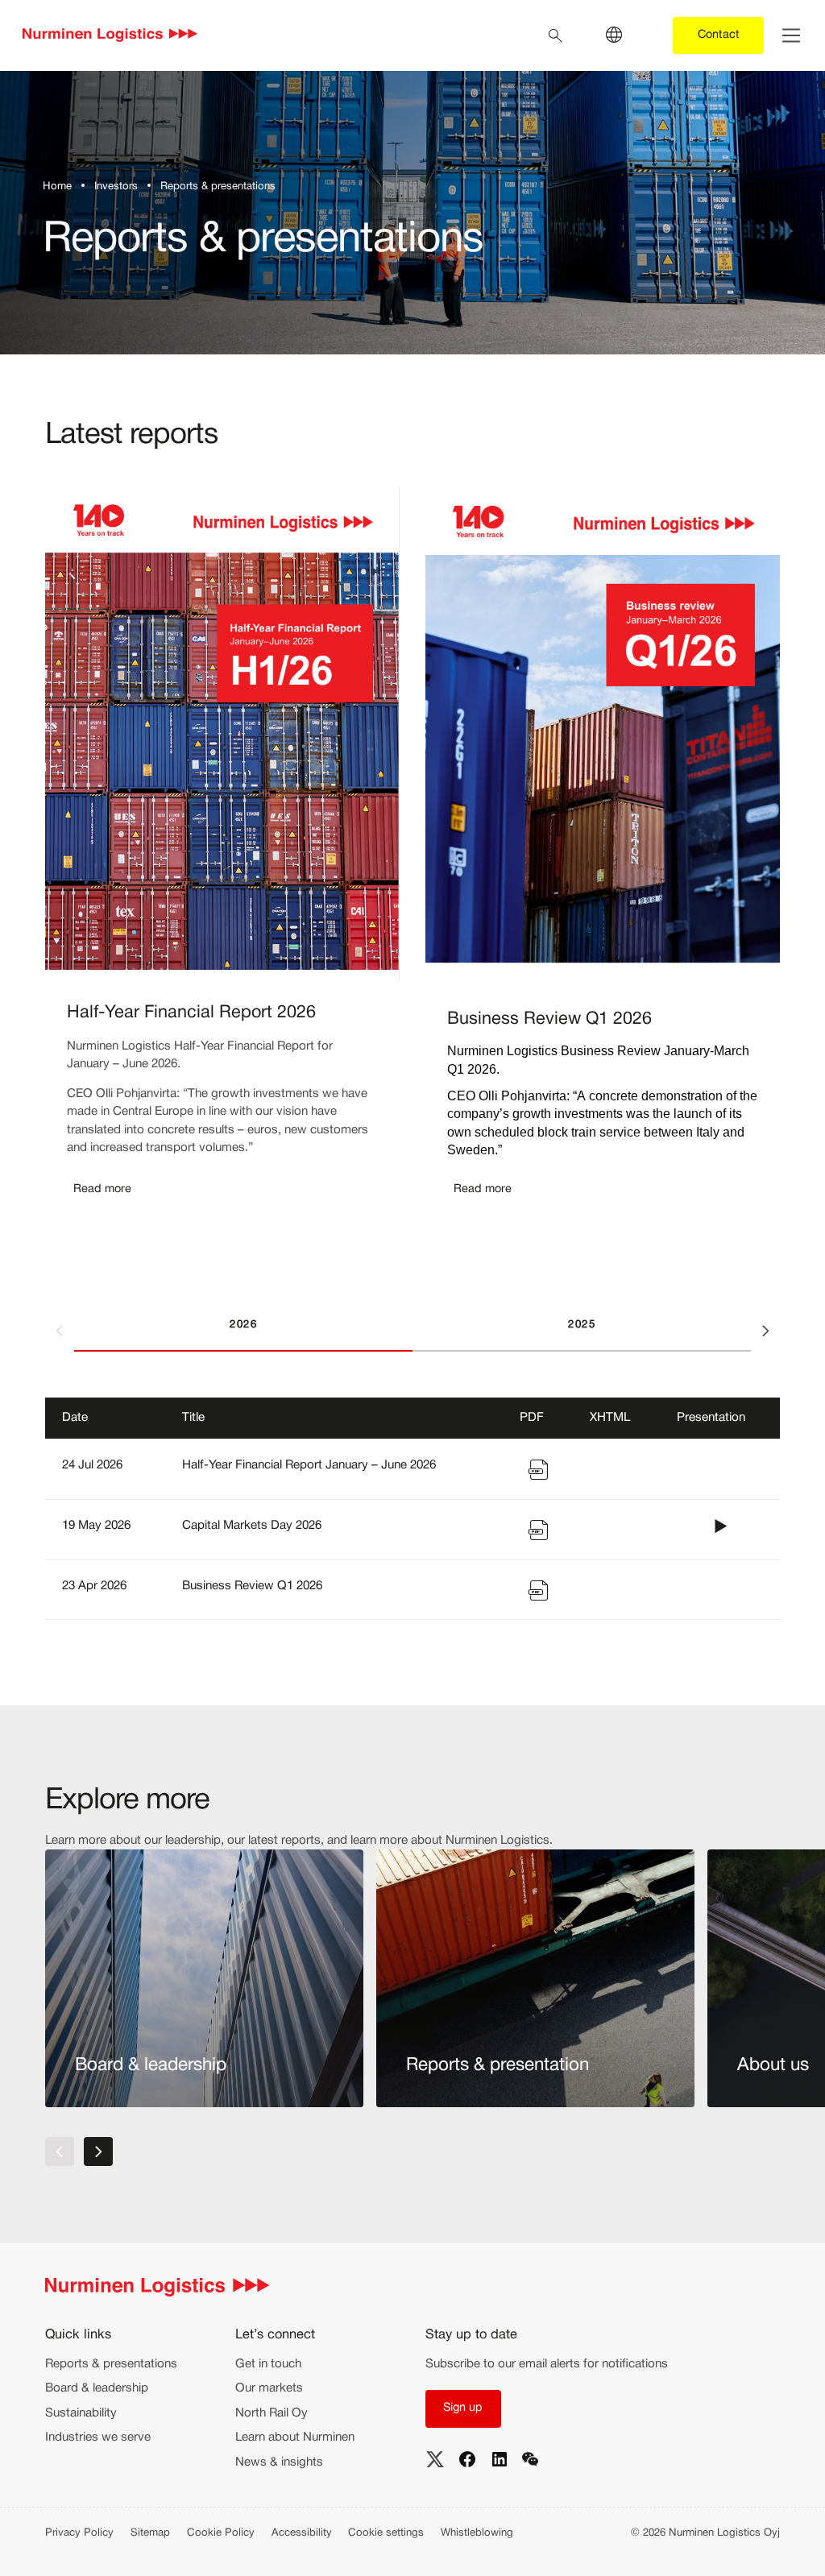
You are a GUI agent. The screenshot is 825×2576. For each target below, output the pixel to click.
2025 (582, 1325)
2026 (243, 1325)
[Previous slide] (60, 2151)
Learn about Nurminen (295, 2437)
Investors (116, 187)
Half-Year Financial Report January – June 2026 (309, 1465)
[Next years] (765, 1331)
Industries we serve (98, 2437)
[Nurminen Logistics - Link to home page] (110, 36)
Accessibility (302, 2533)
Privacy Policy (79, 2533)
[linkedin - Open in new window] (500, 2459)
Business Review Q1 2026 (252, 1586)
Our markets (269, 2388)
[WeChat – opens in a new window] (530, 2459)
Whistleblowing (477, 2533)
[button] (99, 1190)
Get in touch (268, 2364)
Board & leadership (97, 2388)
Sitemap (150, 2533)
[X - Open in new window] (435, 2459)
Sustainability (81, 2413)
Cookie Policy (221, 2533)
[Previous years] (60, 1331)
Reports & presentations (111, 2364)
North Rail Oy (272, 2413)
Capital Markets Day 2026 (252, 1526)
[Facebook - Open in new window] (467, 2459)
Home (57, 187)
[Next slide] (98, 2151)
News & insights (279, 2462)
